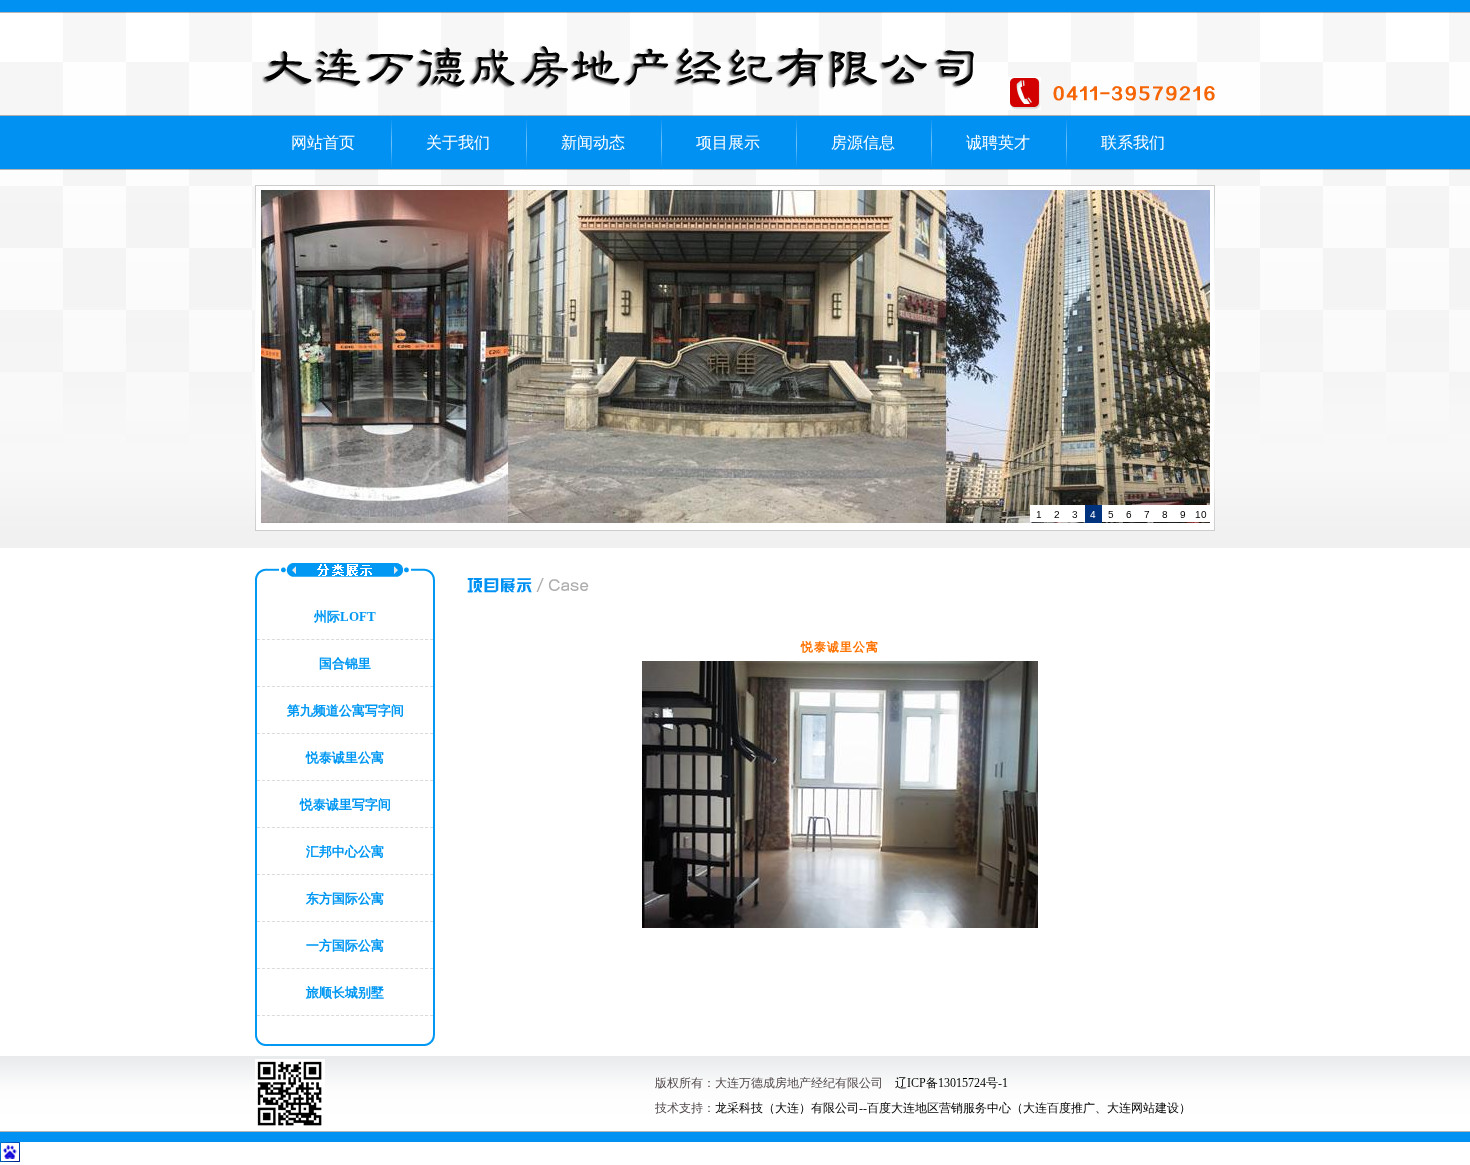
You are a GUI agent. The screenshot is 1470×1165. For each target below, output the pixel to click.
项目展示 (728, 142)
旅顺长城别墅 (345, 992)
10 (1201, 514)
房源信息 (863, 142)
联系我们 (1133, 142)
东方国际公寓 (345, 898)
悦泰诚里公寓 (345, 757)
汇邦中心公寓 (345, 851)
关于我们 (458, 142)
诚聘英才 (998, 142)
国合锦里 (345, 663)
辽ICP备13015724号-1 (951, 1083)
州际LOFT (345, 616)
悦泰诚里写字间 (345, 804)
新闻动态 (593, 142)
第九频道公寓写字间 (345, 710)
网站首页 (323, 142)
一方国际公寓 (345, 945)
